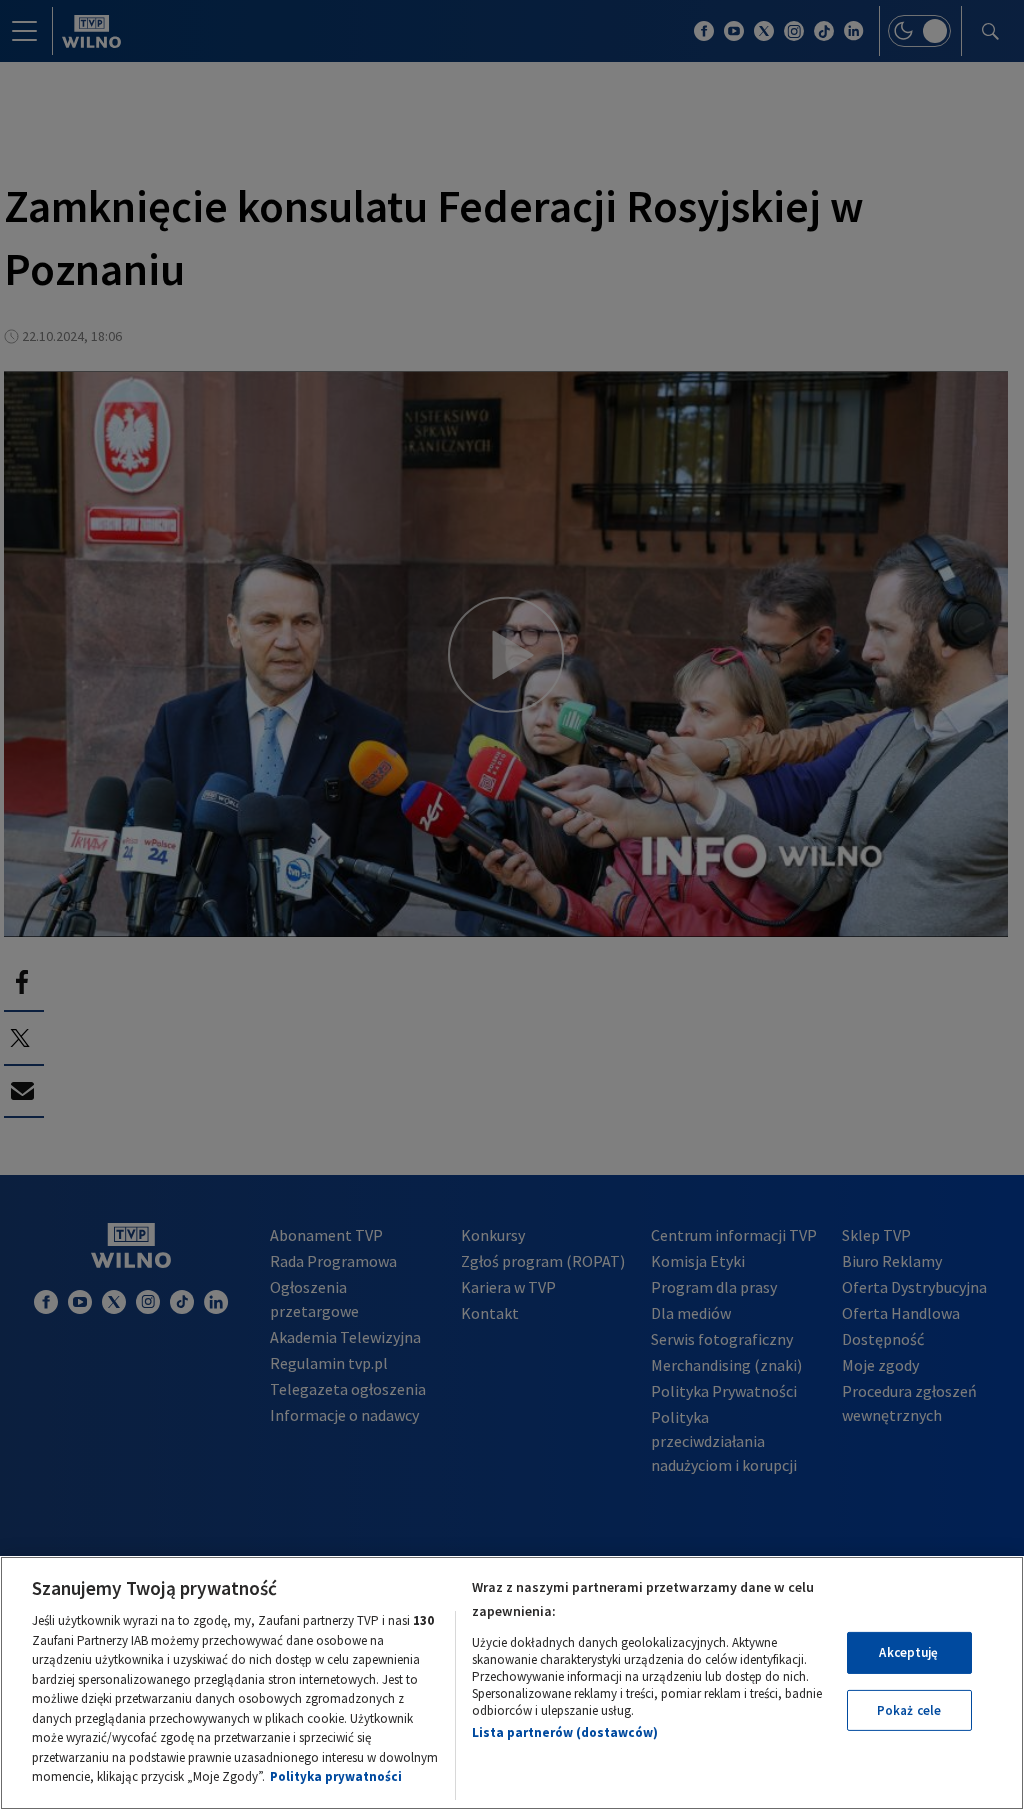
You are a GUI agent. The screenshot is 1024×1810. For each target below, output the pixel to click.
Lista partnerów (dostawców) (565, 1732)
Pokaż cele (909, 1710)
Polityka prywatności (336, 1776)
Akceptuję (908, 1652)
